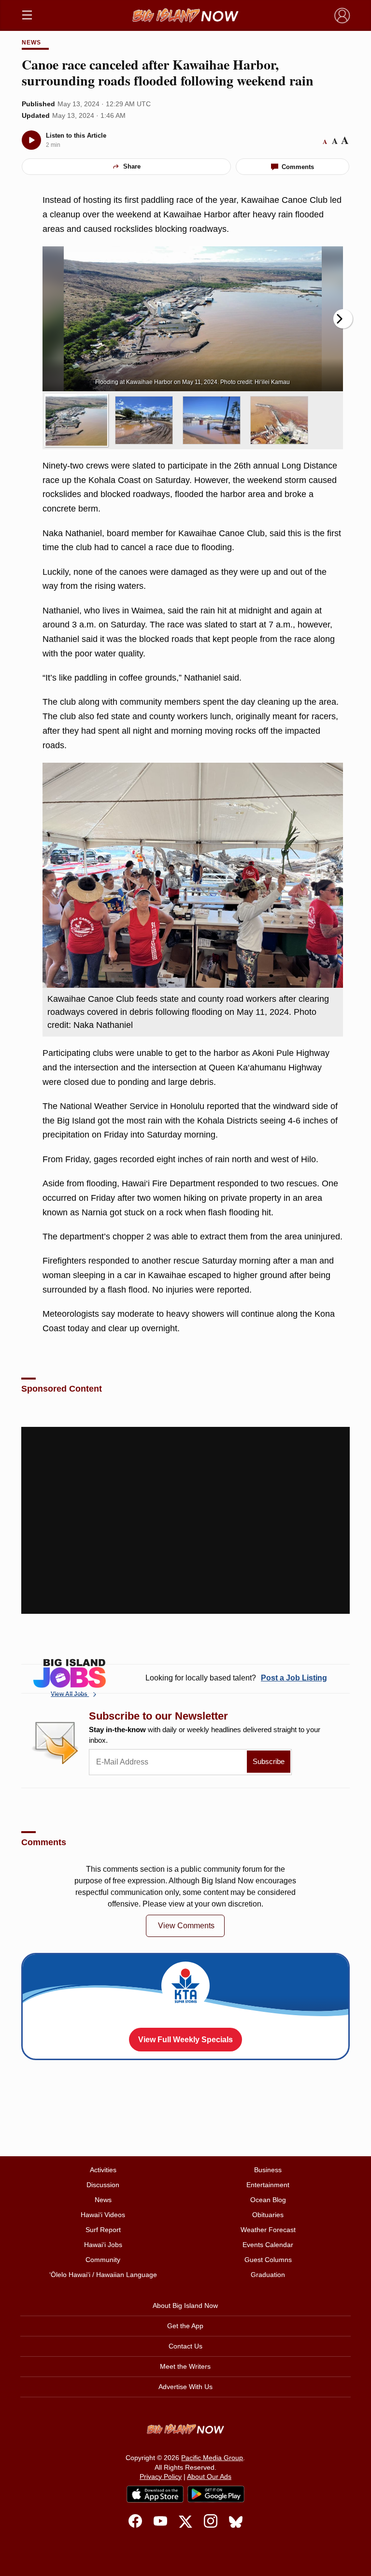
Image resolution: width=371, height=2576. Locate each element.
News (31, 43)
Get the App (185, 2326)
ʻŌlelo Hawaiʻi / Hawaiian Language (103, 2275)
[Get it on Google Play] (216, 2494)
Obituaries (268, 2215)
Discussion (103, 2185)
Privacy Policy (161, 2476)
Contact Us (185, 2346)
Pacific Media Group (212, 2458)
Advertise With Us (185, 2387)
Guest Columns (268, 2260)
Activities (103, 2170)
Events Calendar (268, 2245)
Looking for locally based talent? (236, 1678)
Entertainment (268, 2185)
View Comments (186, 1926)
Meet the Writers (185, 2366)
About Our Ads (209, 2476)
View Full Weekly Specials (185, 2040)
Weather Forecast (268, 2230)
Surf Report (103, 2230)
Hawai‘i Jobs (103, 2245)
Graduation (268, 2275)
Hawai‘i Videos (103, 2215)
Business (268, 2170)
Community (103, 2260)
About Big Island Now (185, 2306)
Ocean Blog (268, 2200)
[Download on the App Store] (155, 2494)
